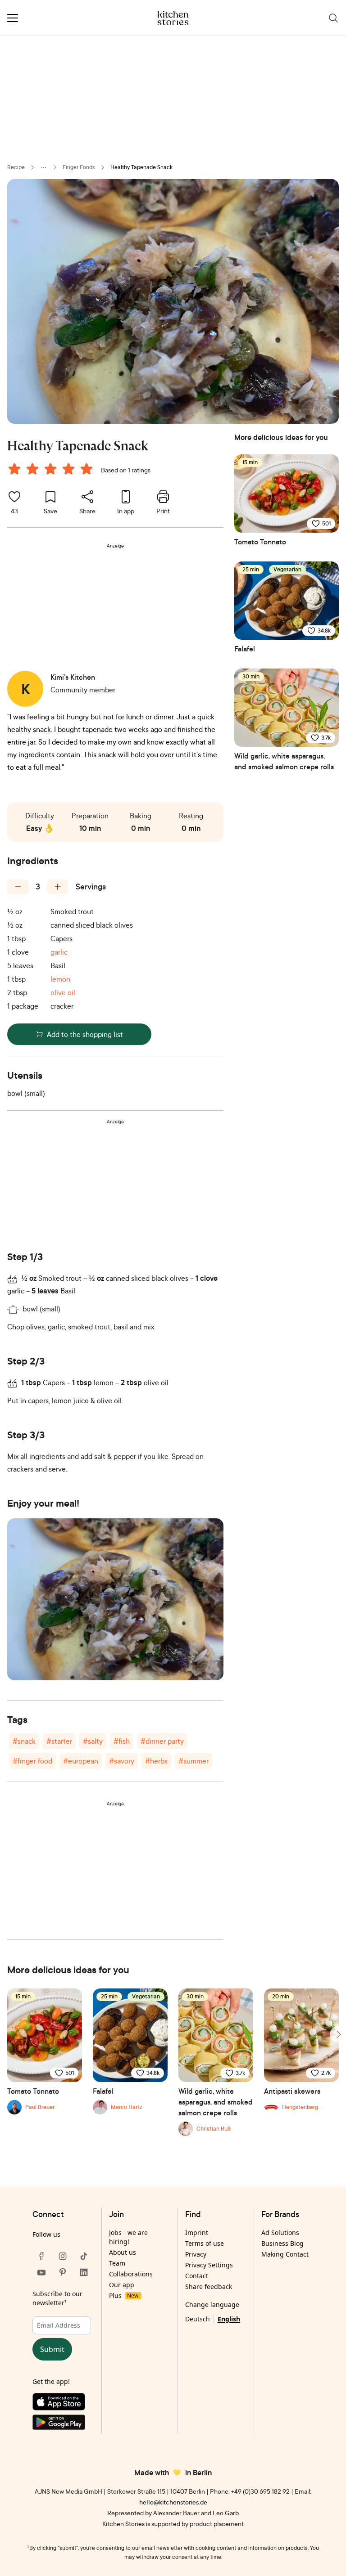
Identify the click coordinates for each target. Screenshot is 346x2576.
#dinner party (162, 1741)
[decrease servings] (18, 887)
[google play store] (62, 2424)
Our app (122, 2285)
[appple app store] (62, 2404)
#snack (24, 1741)
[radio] (14, 469)
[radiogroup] (52, 470)
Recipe (16, 167)
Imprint (197, 2233)
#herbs (156, 1761)
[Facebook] (41, 2256)
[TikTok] (84, 2256)
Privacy (196, 2254)
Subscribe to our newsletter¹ (57, 2298)
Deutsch (198, 2319)
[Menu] (13, 18)
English (229, 2319)
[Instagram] (63, 2256)
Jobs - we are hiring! (128, 2237)
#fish (122, 1741)
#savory (122, 1761)
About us (123, 2252)
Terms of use (205, 2243)
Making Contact (285, 2254)
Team (117, 2263)
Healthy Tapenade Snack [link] (141, 167)
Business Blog (282, 2243)
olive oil (63, 992)
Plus (124, 2296)
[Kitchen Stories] (173, 18)
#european (81, 1761)
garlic (59, 952)
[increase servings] (58, 887)
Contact (197, 2276)
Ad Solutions (280, 2233)
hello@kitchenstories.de (173, 2502)
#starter (59, 1741)
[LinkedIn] (84, 2272)
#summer (193, 1761)
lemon (60, 979)
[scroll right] (338, 2034)
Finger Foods (79, 167)
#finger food (32, 1761)
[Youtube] (41, 2272)
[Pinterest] (63, 2272)
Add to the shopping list (85, 1034)
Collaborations (131, 2274)
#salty (93, 1741)
